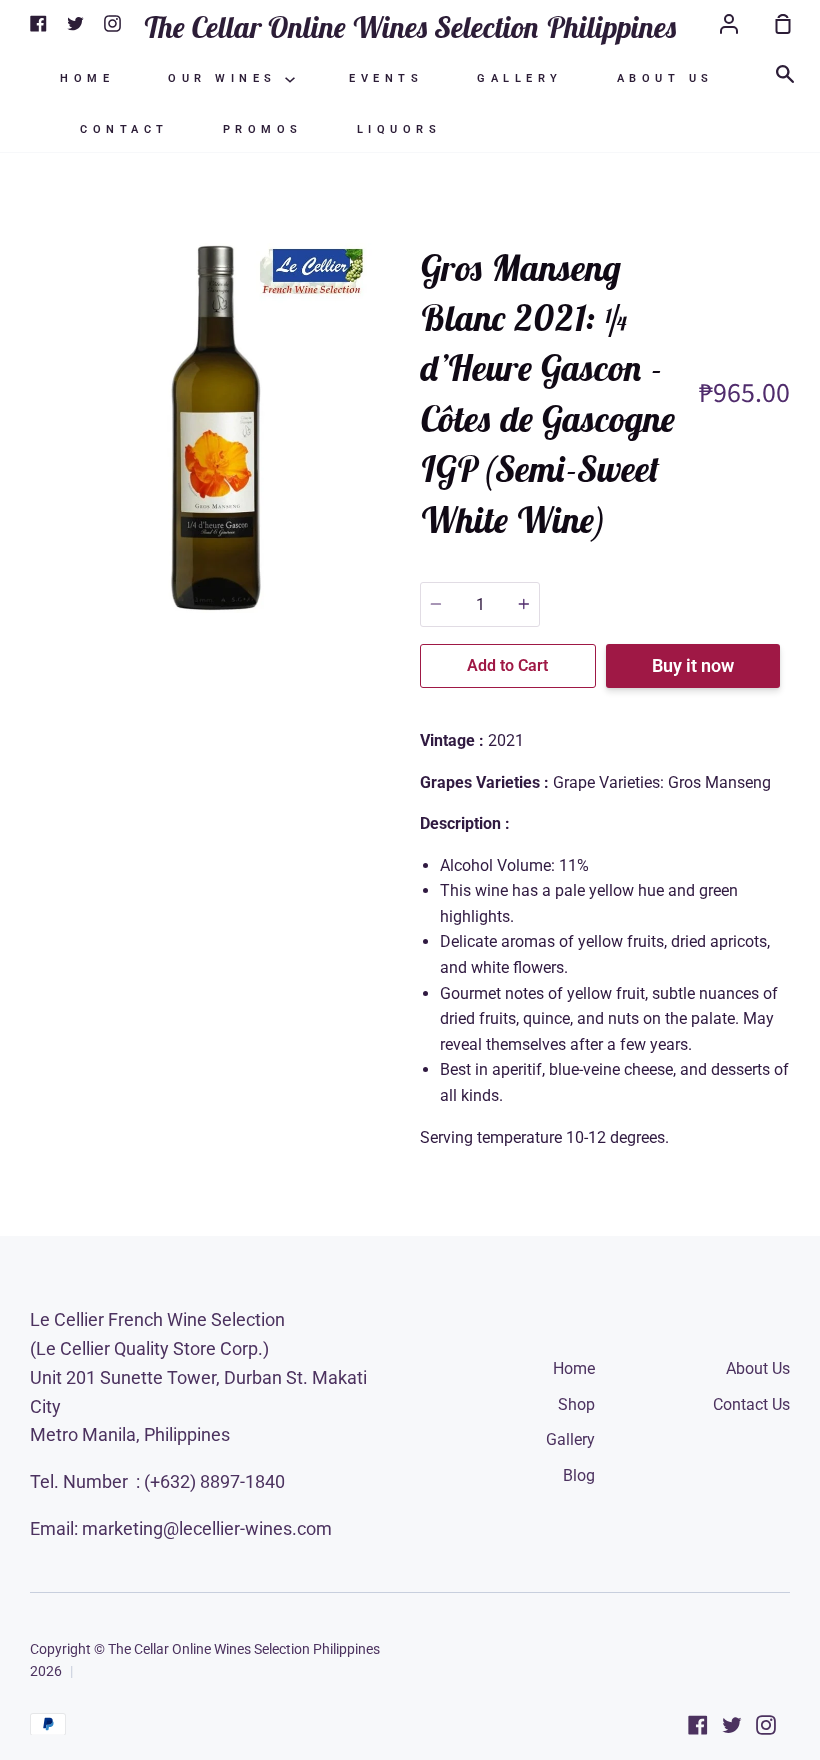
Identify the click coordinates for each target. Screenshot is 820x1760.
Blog (579, 1475)
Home (87, 78)
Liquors (399, 129)
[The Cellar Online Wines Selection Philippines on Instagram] (766, 1725)
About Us (665, 78)
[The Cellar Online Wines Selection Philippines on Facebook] (698, 1725)
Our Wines (226, 78)
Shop (576, 1404)
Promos (263, 129)
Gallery (520, 78)
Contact (124, 129)
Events (386, 78)
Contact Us (751, 1404)
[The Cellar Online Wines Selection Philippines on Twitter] (732, 1725)
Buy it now (693, 665)
